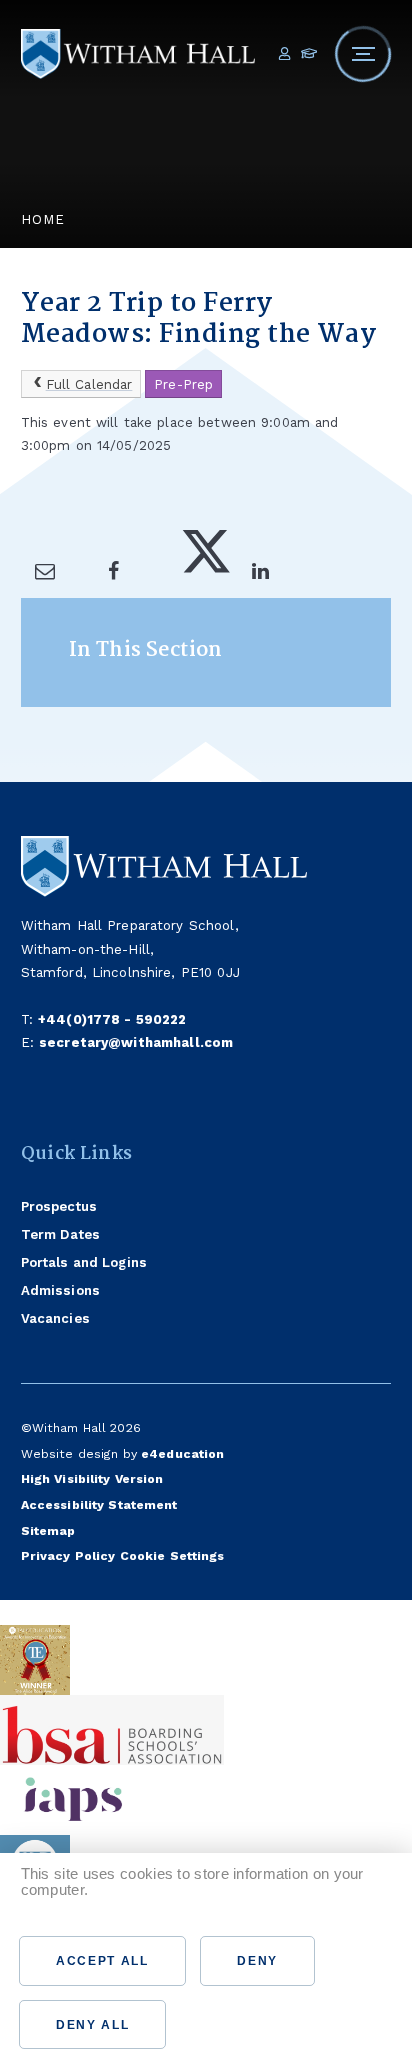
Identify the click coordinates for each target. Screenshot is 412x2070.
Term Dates (60, 1234)
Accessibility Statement (99, 1504)
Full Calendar (89, 384)
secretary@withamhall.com (136, 1042)
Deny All (92, 2025)
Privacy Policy (68, 1555)
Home (43, 219)
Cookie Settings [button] (172, 1555)
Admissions (60, 1290)
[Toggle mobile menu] (363, 54)
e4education (182, 1453)
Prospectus (59, 1206)
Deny (257, 1961)
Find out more (86, 1914)
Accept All (102, 1961)
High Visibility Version (92, 1478)
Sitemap (48, 1530)
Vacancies (55, 1318)
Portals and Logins (84, 1262)
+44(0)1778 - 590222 (112, 1019)
